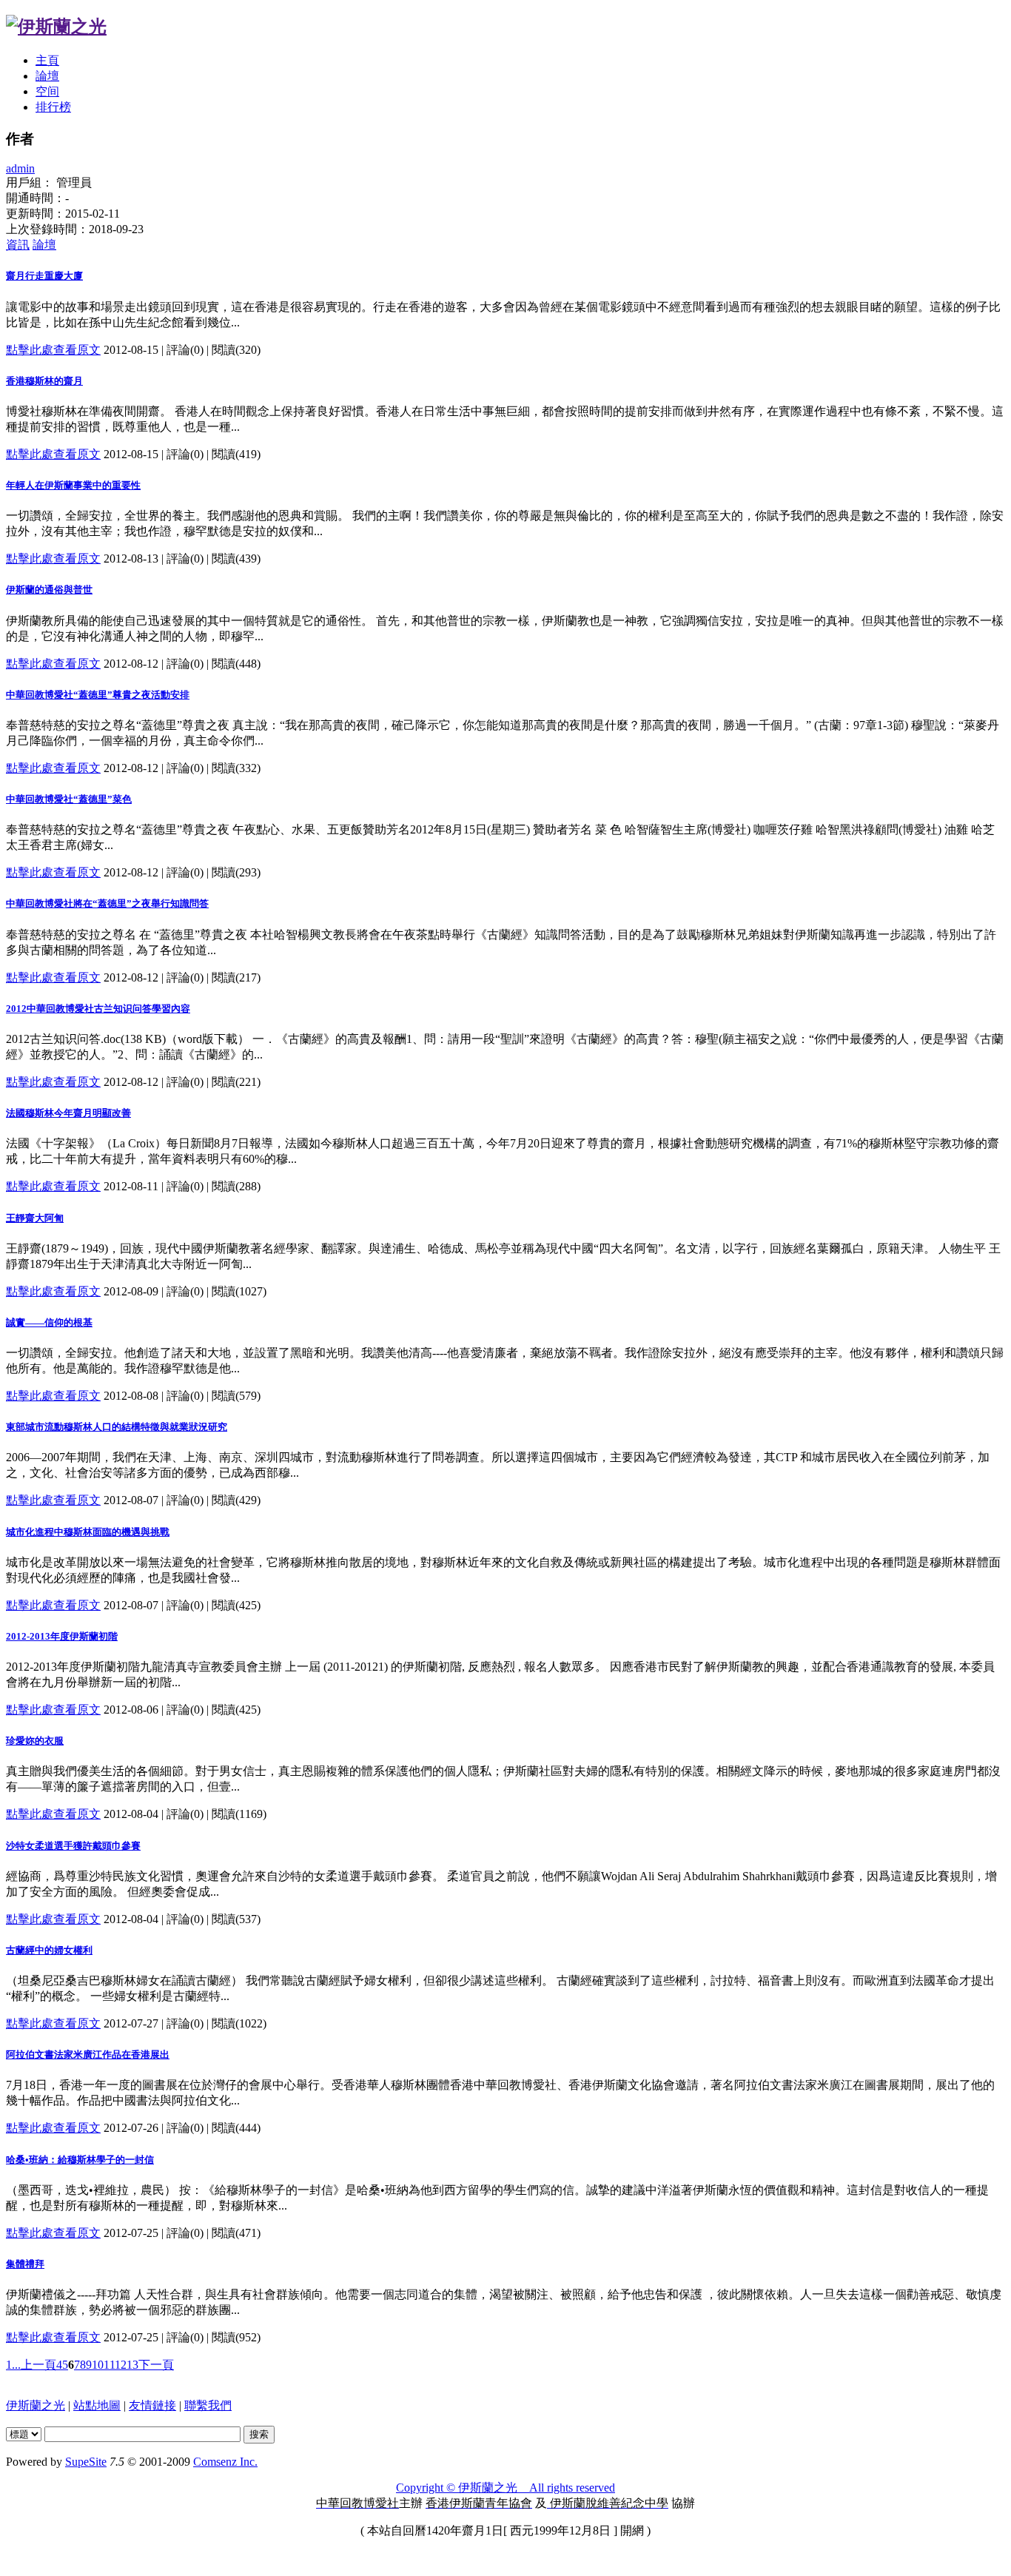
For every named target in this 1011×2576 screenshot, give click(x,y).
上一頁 (38, 2365)
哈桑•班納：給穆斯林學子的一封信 (80, 2160)
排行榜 (53, 107)
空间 (47, 91)
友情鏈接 (152, 2405)
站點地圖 (97, 2405)
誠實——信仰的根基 (49, 1322)
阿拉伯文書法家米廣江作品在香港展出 (88, 2055)
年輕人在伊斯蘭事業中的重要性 (73, 485)
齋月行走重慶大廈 (44, 276)
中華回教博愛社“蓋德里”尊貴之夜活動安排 (98, 695)
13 (132, 2365)
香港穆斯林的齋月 (44, 381)
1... (13, 2365)
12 (121, 2365)
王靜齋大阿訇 (35, 1218)
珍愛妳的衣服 (35, 1741)
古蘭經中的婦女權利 (49, 1950)
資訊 (18, 245)
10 (98, 2365)
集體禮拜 (25, 2264)
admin (20, 168)
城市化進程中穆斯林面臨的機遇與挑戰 (88, 1532)
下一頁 (156, 2365)
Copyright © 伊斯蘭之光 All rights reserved (505, 2488)
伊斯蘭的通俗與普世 (49, 590)
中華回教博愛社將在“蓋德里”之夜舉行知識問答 (107, 903)
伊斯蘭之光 (36, 2405)
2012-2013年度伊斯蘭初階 (62, 1636)
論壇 (47, 76)
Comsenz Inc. (225, 2462)
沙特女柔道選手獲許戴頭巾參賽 (73, 1846)
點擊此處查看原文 (53, 350)
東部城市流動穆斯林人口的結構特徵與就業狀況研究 (117, 1427)
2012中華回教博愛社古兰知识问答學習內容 (98, 1009)
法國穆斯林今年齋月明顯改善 (68, 1113)
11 (109, 2365)
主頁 (47, 60)
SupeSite (86, 2462)
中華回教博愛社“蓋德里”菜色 (69, 799)
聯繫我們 (208, 2405)
